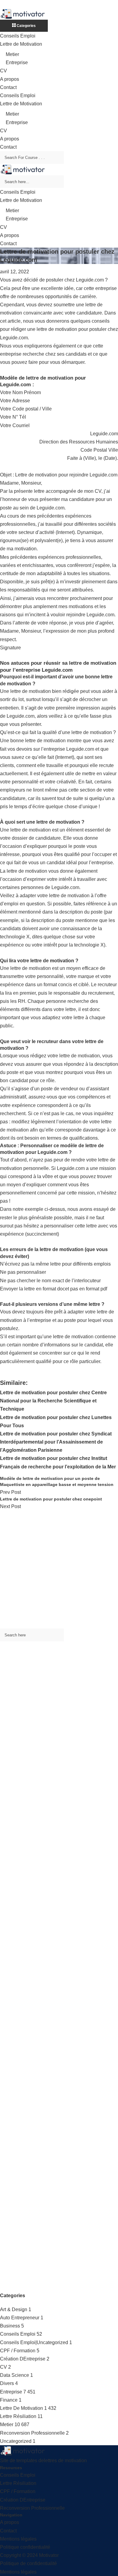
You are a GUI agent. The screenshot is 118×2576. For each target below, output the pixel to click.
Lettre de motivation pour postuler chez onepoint (51, 1499)
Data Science (15, 2375)
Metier (12, 54)
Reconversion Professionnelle (32, 2433)
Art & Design (14, 2309)
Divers (7, 2383)
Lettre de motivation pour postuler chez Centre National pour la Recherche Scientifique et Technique (53, 1401)
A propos (10, 79)
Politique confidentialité (25, 2547)
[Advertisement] (59, 1570)
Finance (9, 2400)
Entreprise (17, 63)
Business (10, 2326)
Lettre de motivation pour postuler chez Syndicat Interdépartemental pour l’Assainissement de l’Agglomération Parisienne (56, 1442)
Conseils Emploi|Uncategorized (34, 2342)
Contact (8, 87)
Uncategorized (16, 2441)
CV (3, 71)
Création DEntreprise (23, 2359)
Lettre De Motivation (21, 2408)
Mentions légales (18, 2539)
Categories (26, 26)
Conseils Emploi (18, 36)
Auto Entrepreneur (20, 2318)
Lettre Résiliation (18, 2416)
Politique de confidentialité (28, 2563)
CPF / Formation (18, 2351)
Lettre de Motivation (21, 44)
